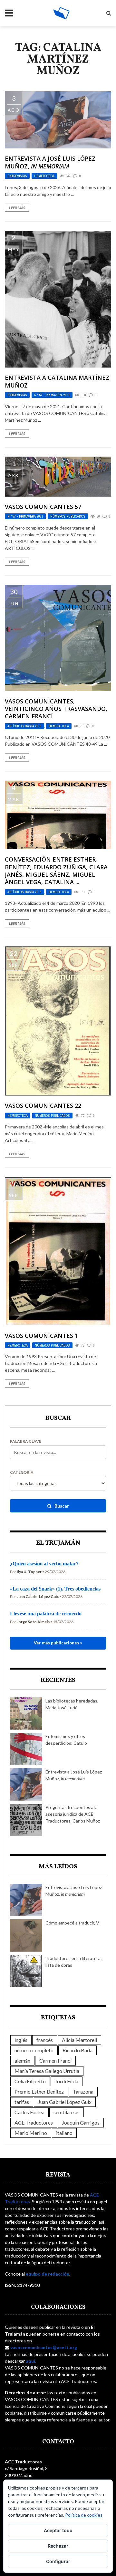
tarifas (22, 2102)
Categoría (22, 1472)
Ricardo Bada (77, 2050)
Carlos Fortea (29, 2112)
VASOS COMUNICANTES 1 (41, 1336)
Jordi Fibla (67, 2081)
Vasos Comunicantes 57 (43, 507)
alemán (22, 2061)
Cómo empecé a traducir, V (72, 1923)
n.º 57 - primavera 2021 (52, 395)
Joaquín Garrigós (81, 2122)
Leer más (17, 208)
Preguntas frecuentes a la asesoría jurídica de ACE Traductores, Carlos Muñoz (73, 1814)
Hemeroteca (44, 176)
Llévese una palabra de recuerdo (46, 1614)
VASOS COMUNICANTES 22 (43, 1106)
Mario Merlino (31, 2133)
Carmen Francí (55, 2061)
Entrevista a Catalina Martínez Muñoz (57, 381)
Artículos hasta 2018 (24, 726)
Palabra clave (26, 1441)
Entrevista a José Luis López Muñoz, (50, 162)
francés (45, 2040)
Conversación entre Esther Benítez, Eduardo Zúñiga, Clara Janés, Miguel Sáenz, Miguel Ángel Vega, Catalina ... (56, 871)
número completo (34, 2050)
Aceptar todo (58, 2530)
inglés (21, 2040)
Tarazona (83, 2091)
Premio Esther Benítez (39, 2091)
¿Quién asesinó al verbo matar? (44, 1564)
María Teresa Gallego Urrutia (47, 2071)
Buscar (61, 1506)
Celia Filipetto (30, 2081)
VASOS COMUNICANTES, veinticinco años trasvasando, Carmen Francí (56, 709)
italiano (64, 2133)
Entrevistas (17, 176)
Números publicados (68, 516)
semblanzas (67, 2112)
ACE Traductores (34, 2122)
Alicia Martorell (79, 2040)
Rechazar (58, 2546)
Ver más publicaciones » (58, 1643)
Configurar (58, 2561)
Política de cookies (84, 2515)
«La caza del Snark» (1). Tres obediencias (55, 1589)
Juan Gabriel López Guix (65, 2102)
